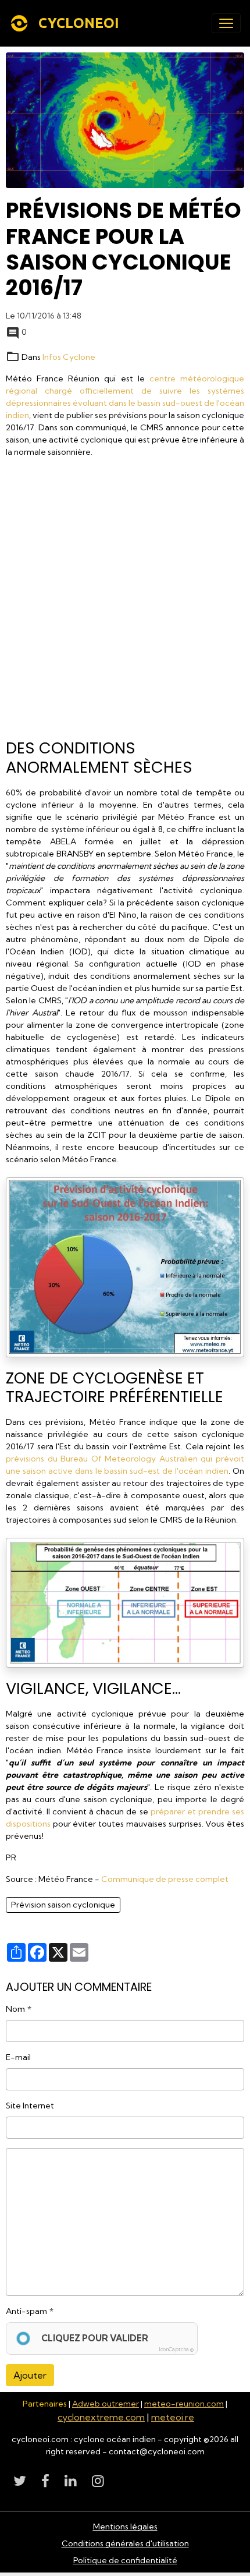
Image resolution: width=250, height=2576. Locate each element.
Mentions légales (125, 2527)
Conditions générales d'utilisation (125, 2543)
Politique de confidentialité (125, 2560)
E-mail (18, 2057)
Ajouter (30, 2375)
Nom (15, 2009)
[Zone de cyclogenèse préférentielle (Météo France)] (125, 1602)
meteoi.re (173, 2417)
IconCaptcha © (176, 2349)
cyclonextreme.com (101, 2417)
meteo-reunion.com (184, 2404)
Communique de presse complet (165, 1879)
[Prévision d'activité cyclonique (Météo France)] (125, 1266)
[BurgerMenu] (226, 23)
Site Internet (30, 2106)
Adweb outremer (106, 2404)
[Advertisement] (125, 602)
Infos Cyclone (69, 357)
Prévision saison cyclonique (63, 1905)
